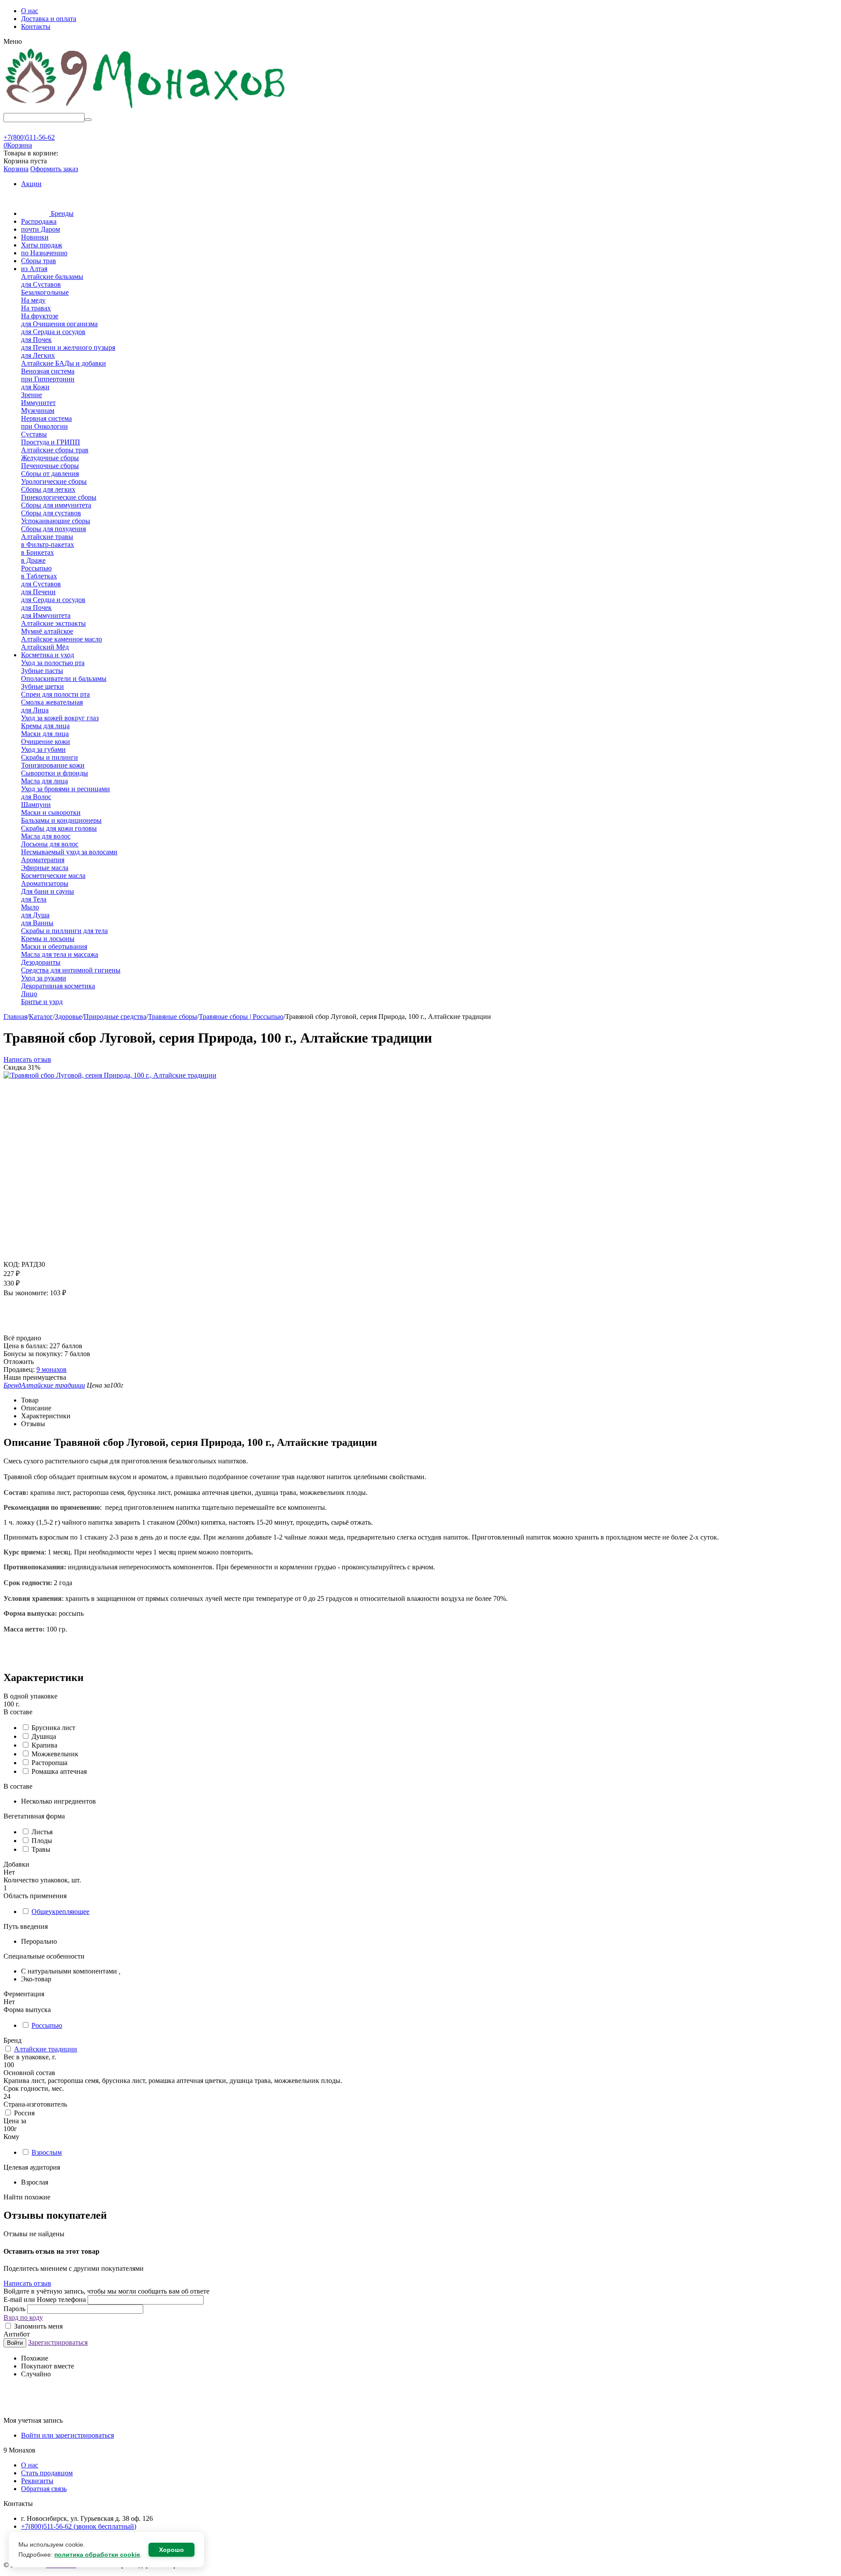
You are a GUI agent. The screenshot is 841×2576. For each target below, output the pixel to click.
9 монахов (51, 1369)
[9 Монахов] (146, 109)
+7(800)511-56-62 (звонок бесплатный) (79, 2526)
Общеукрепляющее (60, 1912)
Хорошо (171, 2550)
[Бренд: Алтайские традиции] (21, 1330)
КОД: (12, 1264)
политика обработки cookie (97, 2555)
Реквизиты (37, 2481)
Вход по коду (23, 2317)
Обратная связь (44, 2489)
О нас (30, 11)
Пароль (15, 2309)
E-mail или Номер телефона (46, 2299)
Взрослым (47, 2152)
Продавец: (19, 1369)
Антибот (17, 2334)
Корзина (16, 169)
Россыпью (47, 2025)
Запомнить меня (37, 2326)
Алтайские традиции (46, 2049)
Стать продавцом (47, 2473)
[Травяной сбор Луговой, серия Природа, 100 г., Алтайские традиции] (110, 1075)
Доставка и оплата (49, 19)
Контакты (36, 26)
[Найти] (88, 120)
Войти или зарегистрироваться (67, 2435)
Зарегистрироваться (58, 2342)
